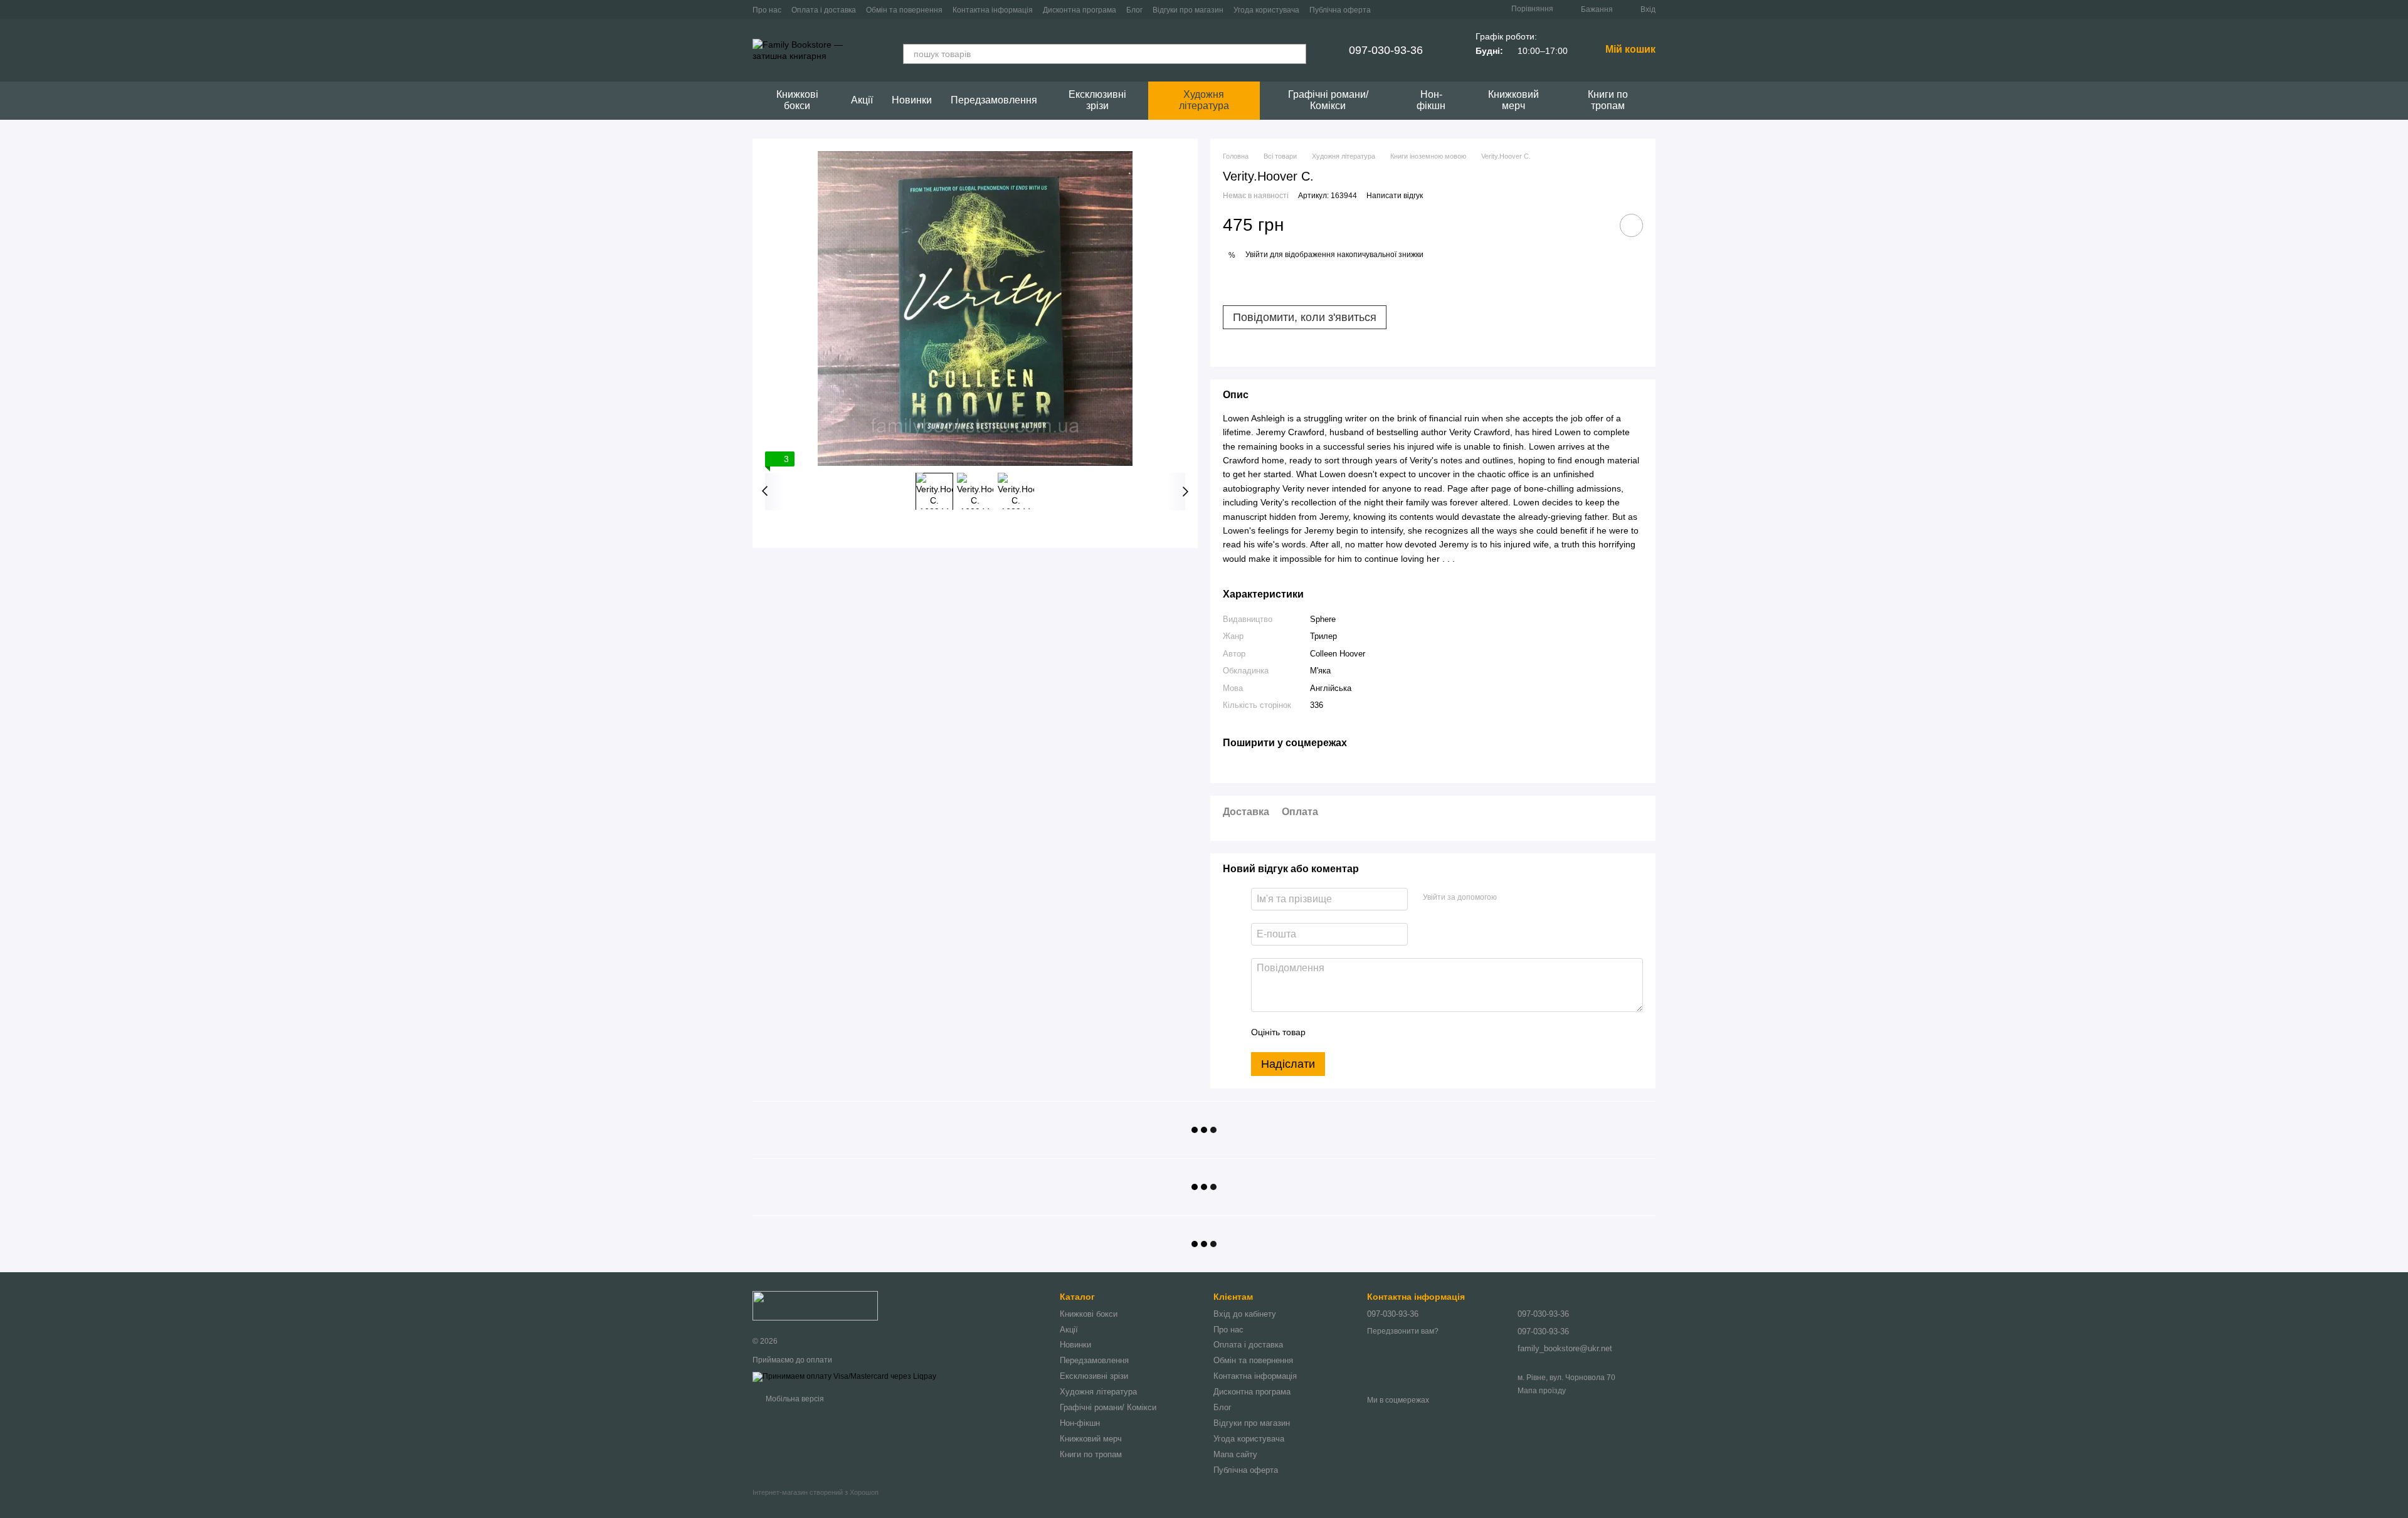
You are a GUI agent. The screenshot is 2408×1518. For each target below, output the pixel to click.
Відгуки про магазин (1188, 10)
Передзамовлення (994, 100)
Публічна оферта (1340, 10)
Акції (862, 100)
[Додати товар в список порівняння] (1596, 225)
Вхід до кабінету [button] (1245, 1314)
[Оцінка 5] (1407, 1032)
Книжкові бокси (797, 100)
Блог (1134, 10)
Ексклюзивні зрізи (1097, 100)
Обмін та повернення (904, 10)
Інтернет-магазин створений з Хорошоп (816, 1492)
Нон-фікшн (1431, 100)
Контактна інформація (993, 10)
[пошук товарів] (1296, 54)
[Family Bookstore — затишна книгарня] (815, 1305)
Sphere (1323, 619)
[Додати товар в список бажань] (1631, 225)
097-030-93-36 (1386, 50)
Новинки (912, 100)
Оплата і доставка (824, 10)
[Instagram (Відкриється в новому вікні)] (1388, 9)
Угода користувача (1266, 10)
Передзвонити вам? (1403, 1331)
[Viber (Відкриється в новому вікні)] (1434, 9)
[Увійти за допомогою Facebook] (1511, 897)
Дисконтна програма (1080, 10)
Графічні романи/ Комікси (1328, 100)
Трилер (1323, 636)
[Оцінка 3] (1366, 1032)
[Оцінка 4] (1386, 1032)
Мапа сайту (1235, 1454)
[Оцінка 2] (1346, 1032)
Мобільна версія (794, 1399)
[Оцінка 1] (1326, 1032)
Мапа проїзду (1542, 1391)
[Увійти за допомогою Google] (1531, 897)
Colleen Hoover (1338, 654)
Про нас (767, 10)
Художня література (1204, 100)
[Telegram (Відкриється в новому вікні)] (1418, 9)
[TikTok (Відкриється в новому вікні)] (1403, 9)
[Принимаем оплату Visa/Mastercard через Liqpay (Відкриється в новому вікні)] (844, 1376)
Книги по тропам (1608, 100)
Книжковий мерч (1513, 100)
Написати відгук (1395, 196)
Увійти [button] (1257, 255)
